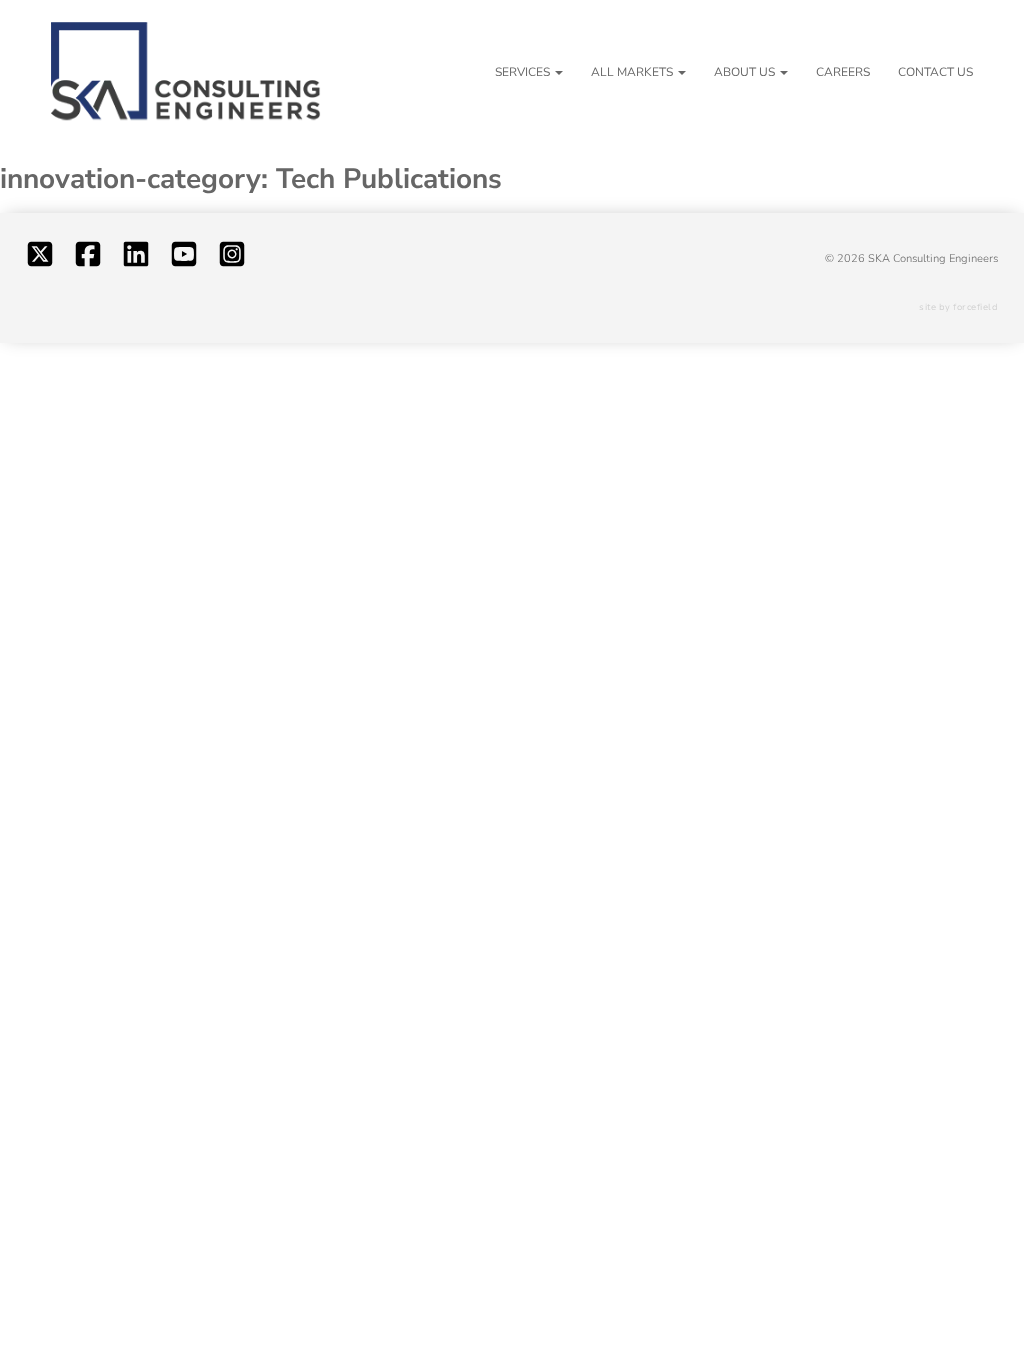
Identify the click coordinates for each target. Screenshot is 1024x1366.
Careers (843, 72)
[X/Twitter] (40, 259)
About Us (744, 72)
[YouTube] (184, 259)
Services (522, 72)
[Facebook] (88, 259)
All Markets (632, 72)
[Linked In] (136, 259)
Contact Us (935, 72)
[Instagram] (232, 259)
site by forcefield (958, 307)
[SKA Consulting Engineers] (186, 72)
